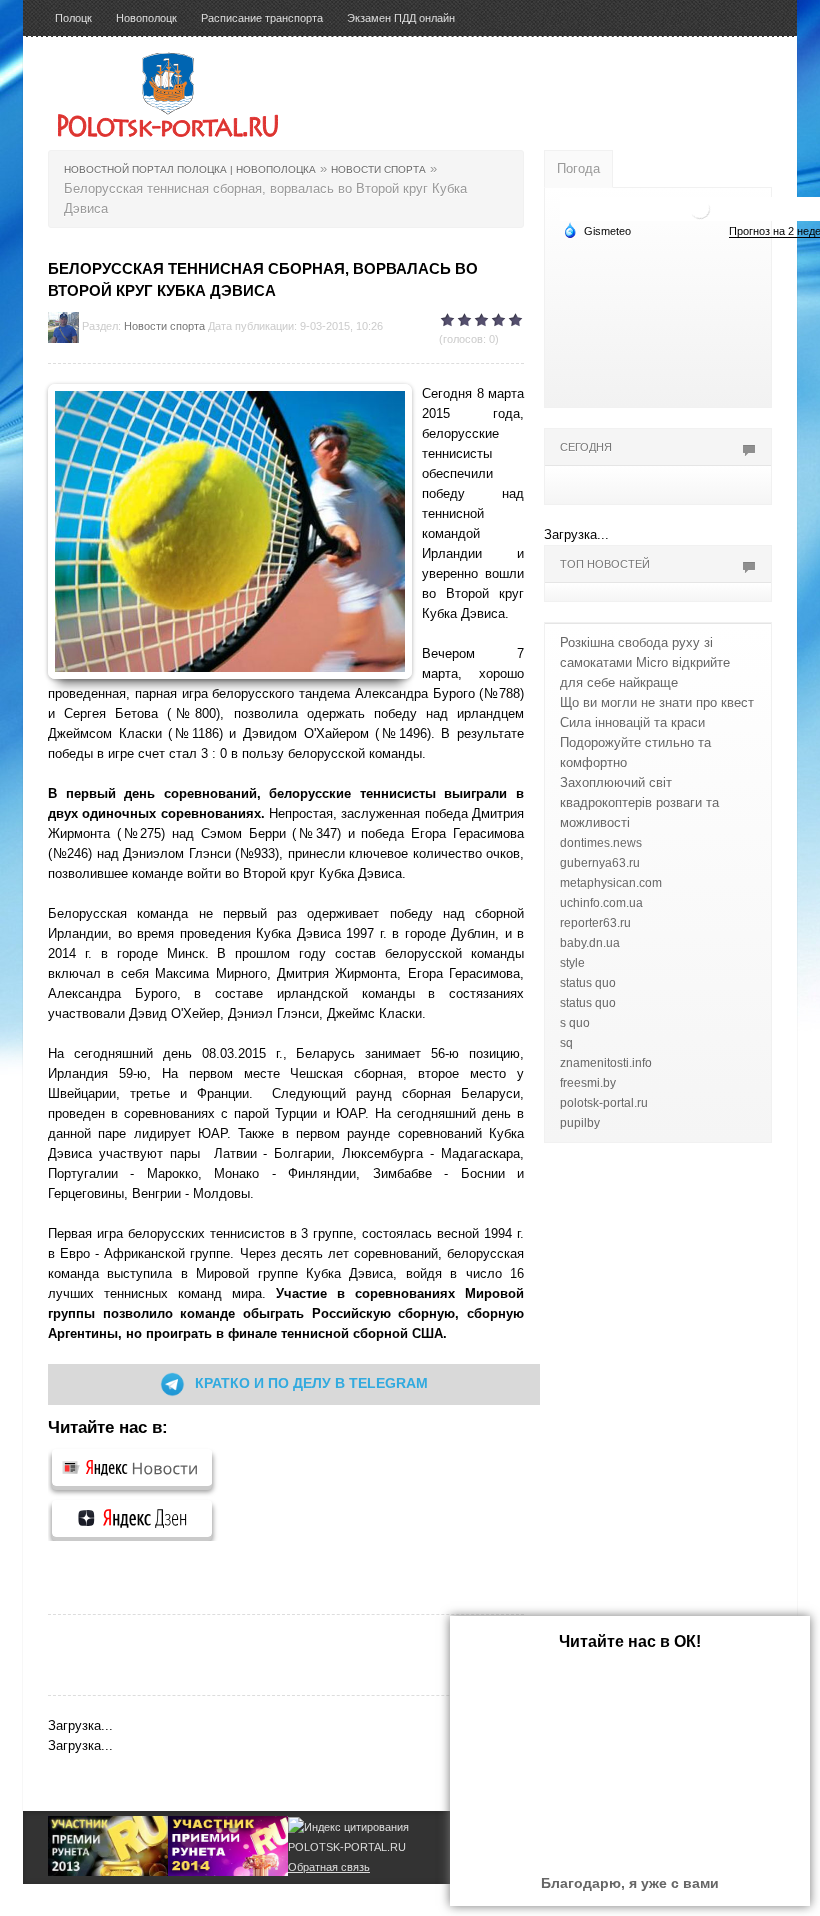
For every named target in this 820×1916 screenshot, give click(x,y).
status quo (588, 983)
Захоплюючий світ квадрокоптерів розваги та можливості (639, 802)
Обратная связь (329, 1867)
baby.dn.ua (590, 943)
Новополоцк (146, 18)
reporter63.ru (595, 923)
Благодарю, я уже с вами (630, 1883)
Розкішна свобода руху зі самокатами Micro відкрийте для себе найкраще (645, 662)
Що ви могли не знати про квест (657, 702)
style (572, 963)
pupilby (580, 1123)
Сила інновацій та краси (632, 722)
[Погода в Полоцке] (700, 207)
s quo (575, 1023)
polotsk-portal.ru (604, 1103)
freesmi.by (588, 1083)
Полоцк (73, 18)
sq (566, 1043)
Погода (578, 168)
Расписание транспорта (262, 18)
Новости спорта (164, 326)
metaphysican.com (611, 883)
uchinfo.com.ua (601, 903)
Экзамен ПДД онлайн (401, 18)
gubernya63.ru (600, 863)
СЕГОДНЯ (586, 447)
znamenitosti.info (606, 1063)
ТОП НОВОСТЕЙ (605, 564)
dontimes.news (601, 843)
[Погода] (597, 230)
